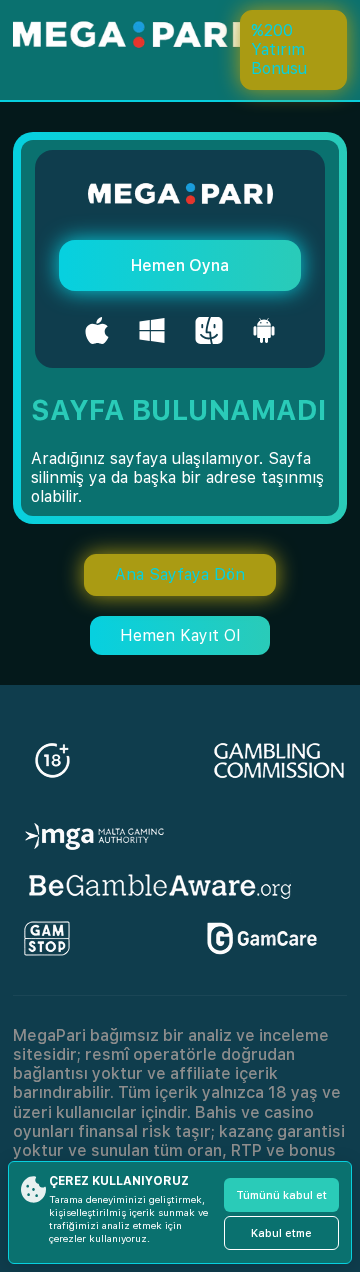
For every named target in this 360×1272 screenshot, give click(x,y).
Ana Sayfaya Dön (180, 574)
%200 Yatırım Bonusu (279, 49)
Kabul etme (281, 1233)
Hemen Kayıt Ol (180, 635)
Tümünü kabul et (281, 1195)
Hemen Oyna (180, 265)
